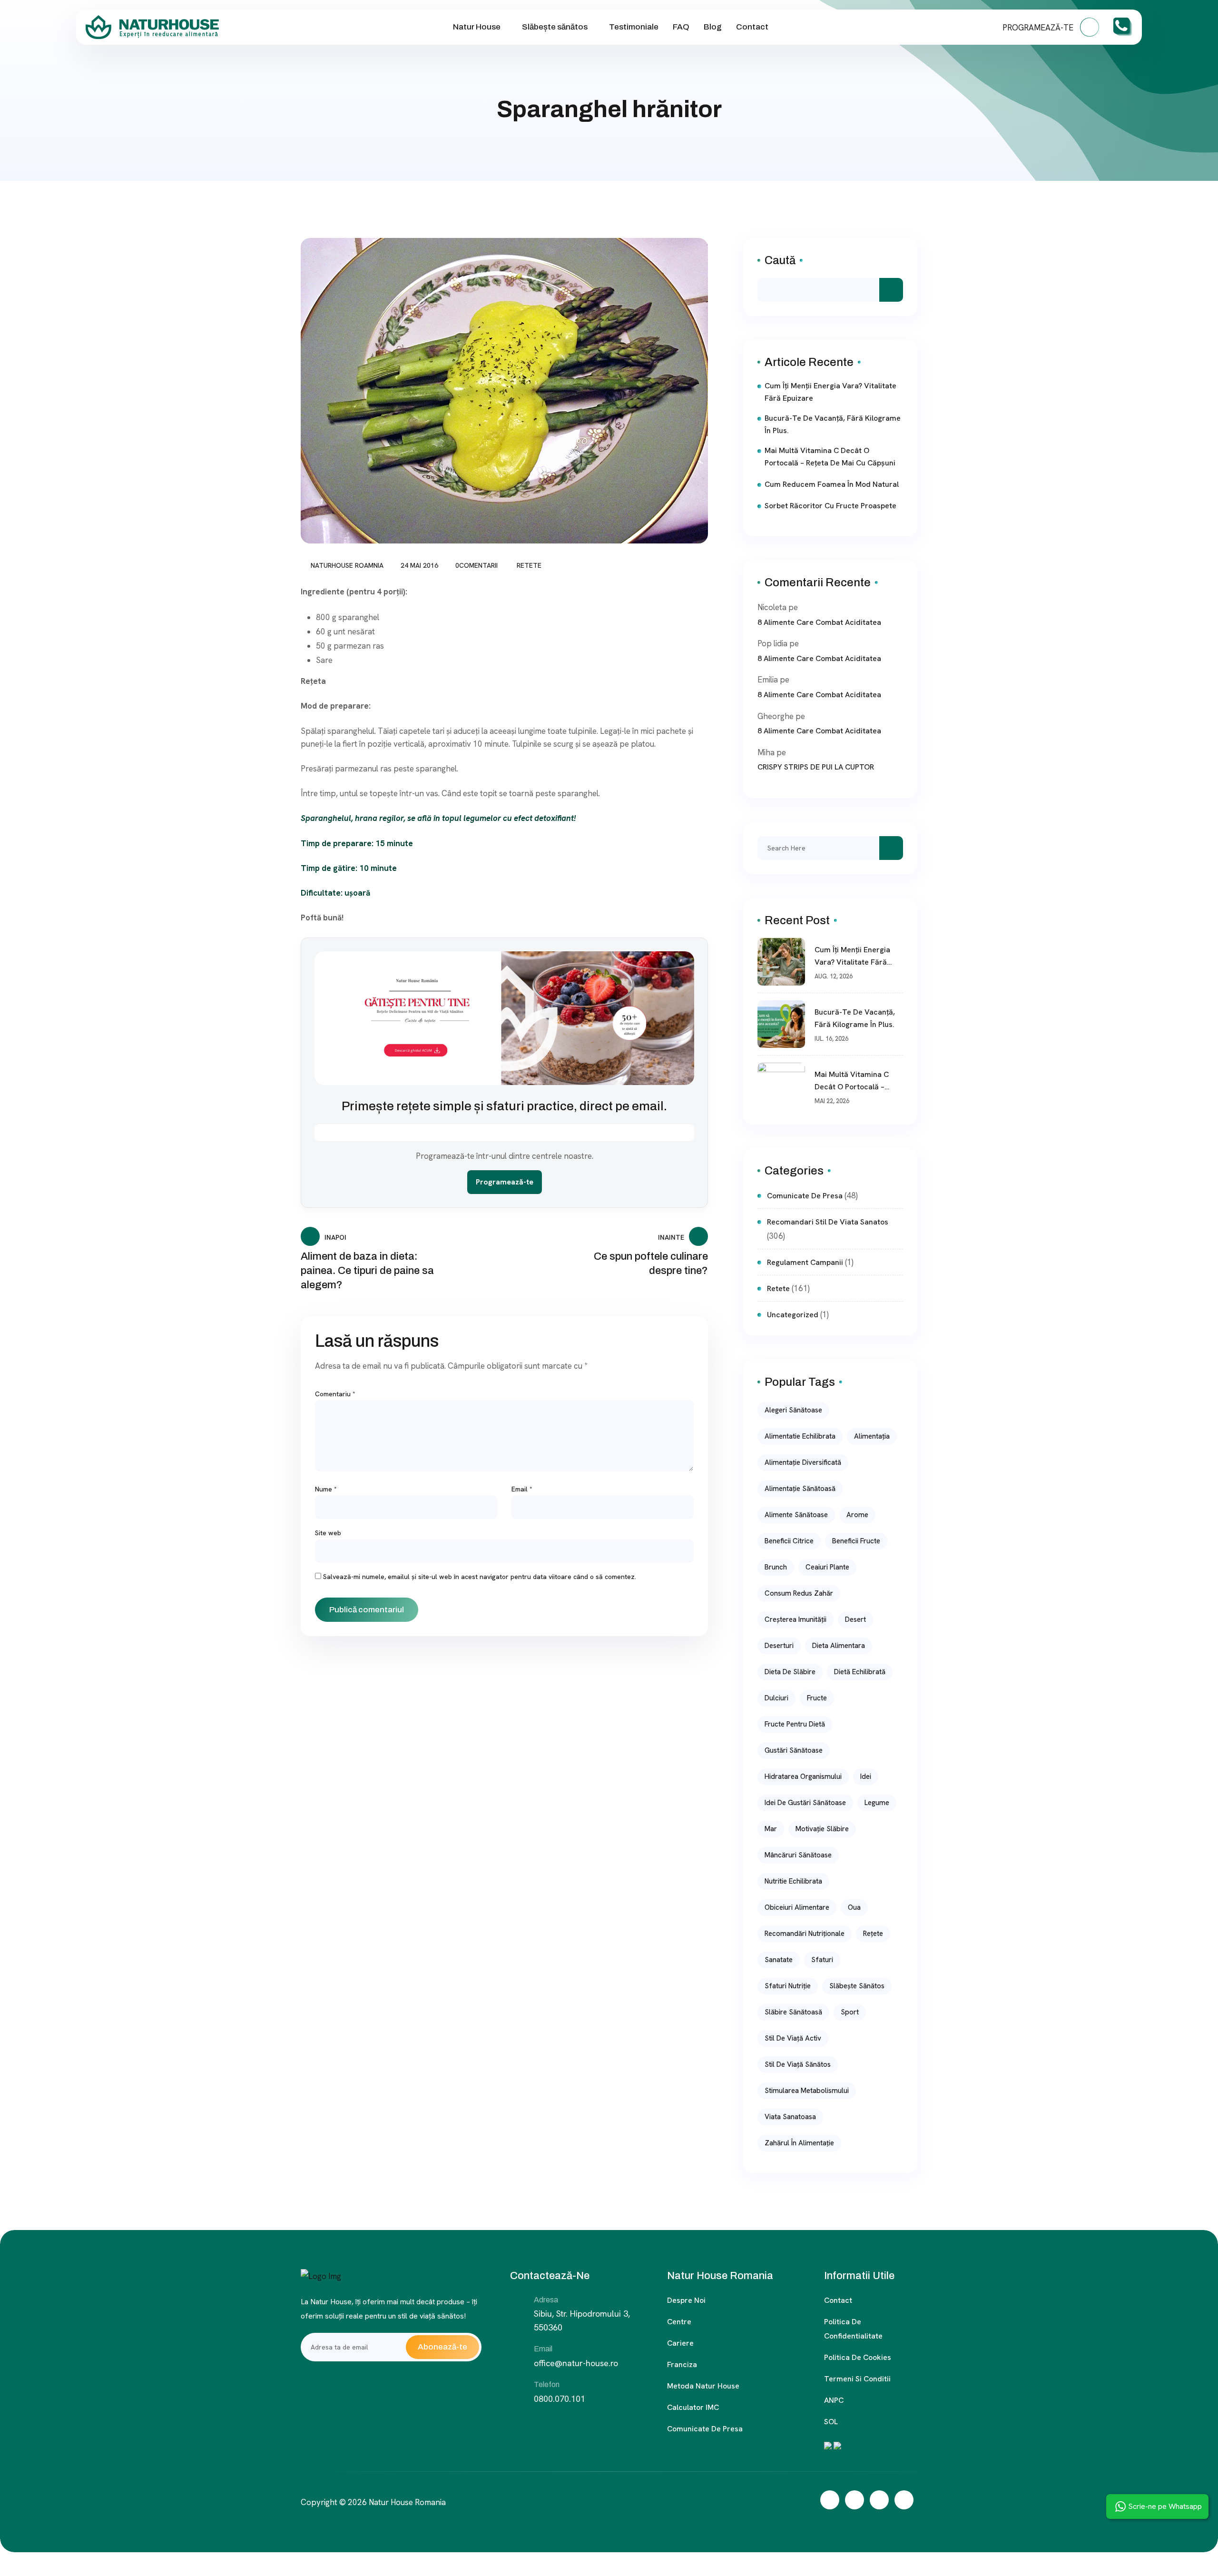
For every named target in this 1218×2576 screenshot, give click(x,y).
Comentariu (335, 1394)
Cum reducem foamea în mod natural (832, 484)
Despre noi (686, 2300)
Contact (752, 27)
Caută (780, 260)
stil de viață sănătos (798, 2064)
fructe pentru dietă (795, 1724)
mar (771, 1829)
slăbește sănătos (857, 1986)
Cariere (680, 2343)
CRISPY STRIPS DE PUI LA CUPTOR (816, 767)
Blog (713, 27)
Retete (529, 565)
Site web (328, 1533)
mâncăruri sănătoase (798, 1855)
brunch (776, 1567)
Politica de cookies (858, 2357)
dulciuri (776, 1698)
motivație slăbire (822, 1829)
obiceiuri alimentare (797, 1907)
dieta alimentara (839, 1646)
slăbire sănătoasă (793, 2012)
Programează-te (505, 1182)
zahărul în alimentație (799, 2143)
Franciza (682, 2364)
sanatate (779, 1960)
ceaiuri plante (827, 1567)
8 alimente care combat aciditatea (819, 622)
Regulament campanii (805, 1262)
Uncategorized (793, 1315)
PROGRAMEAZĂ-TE (1039, 28)
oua (854, 1907)
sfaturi (822, 1960)
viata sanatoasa (790, 2117)
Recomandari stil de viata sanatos (828, 1222)
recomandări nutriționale (805, 1934)
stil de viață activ (793, 2038)
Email (522, 1489)
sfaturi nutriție (788, 1986)
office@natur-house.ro (576, 2363)
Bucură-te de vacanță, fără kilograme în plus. (833, 424)
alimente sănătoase (796, 1515)
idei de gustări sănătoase (805, 1803)
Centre (679, 2322)
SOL (831, 2422)
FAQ (681, 27)
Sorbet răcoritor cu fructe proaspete (830, 506)
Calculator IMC (693, 2407)
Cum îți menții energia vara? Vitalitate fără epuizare (830, 392)
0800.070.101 (560, 2399)
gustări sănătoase (794, 1750)
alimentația (872, 1436)
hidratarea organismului (803, 1777)
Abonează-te (442, 2347)
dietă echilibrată (860, 1672)
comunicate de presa (805, 1196)
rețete (873, 1934)
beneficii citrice (789, 1541)
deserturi (779, 1646)
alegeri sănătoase (793, 1410)
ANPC (834, 2400)
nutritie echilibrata (793, 1881)
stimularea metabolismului (807, 2091)
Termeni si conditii (857, 2379)
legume (877, 1803)
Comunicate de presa (705, 2429)
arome (857, 1515)
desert (855, 1619)
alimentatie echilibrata (800, 1436)
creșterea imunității (796, 1619)
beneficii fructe (856, 1541)
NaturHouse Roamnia (347, 565)
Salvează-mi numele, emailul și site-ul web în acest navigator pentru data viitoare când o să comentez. (480, 1577)
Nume (326, 1489)
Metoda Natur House (703, 2386)
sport (850, 2012)
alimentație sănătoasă (800, 1489)
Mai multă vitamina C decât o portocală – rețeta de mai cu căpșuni (830, 457)
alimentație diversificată (803, 1462)
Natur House (477, 27)
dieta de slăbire (790, 1672)
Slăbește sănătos (555, 27)
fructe (817, 1698)
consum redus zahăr (799, 1593)
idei (866, 1777)
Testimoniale (634, 27)
